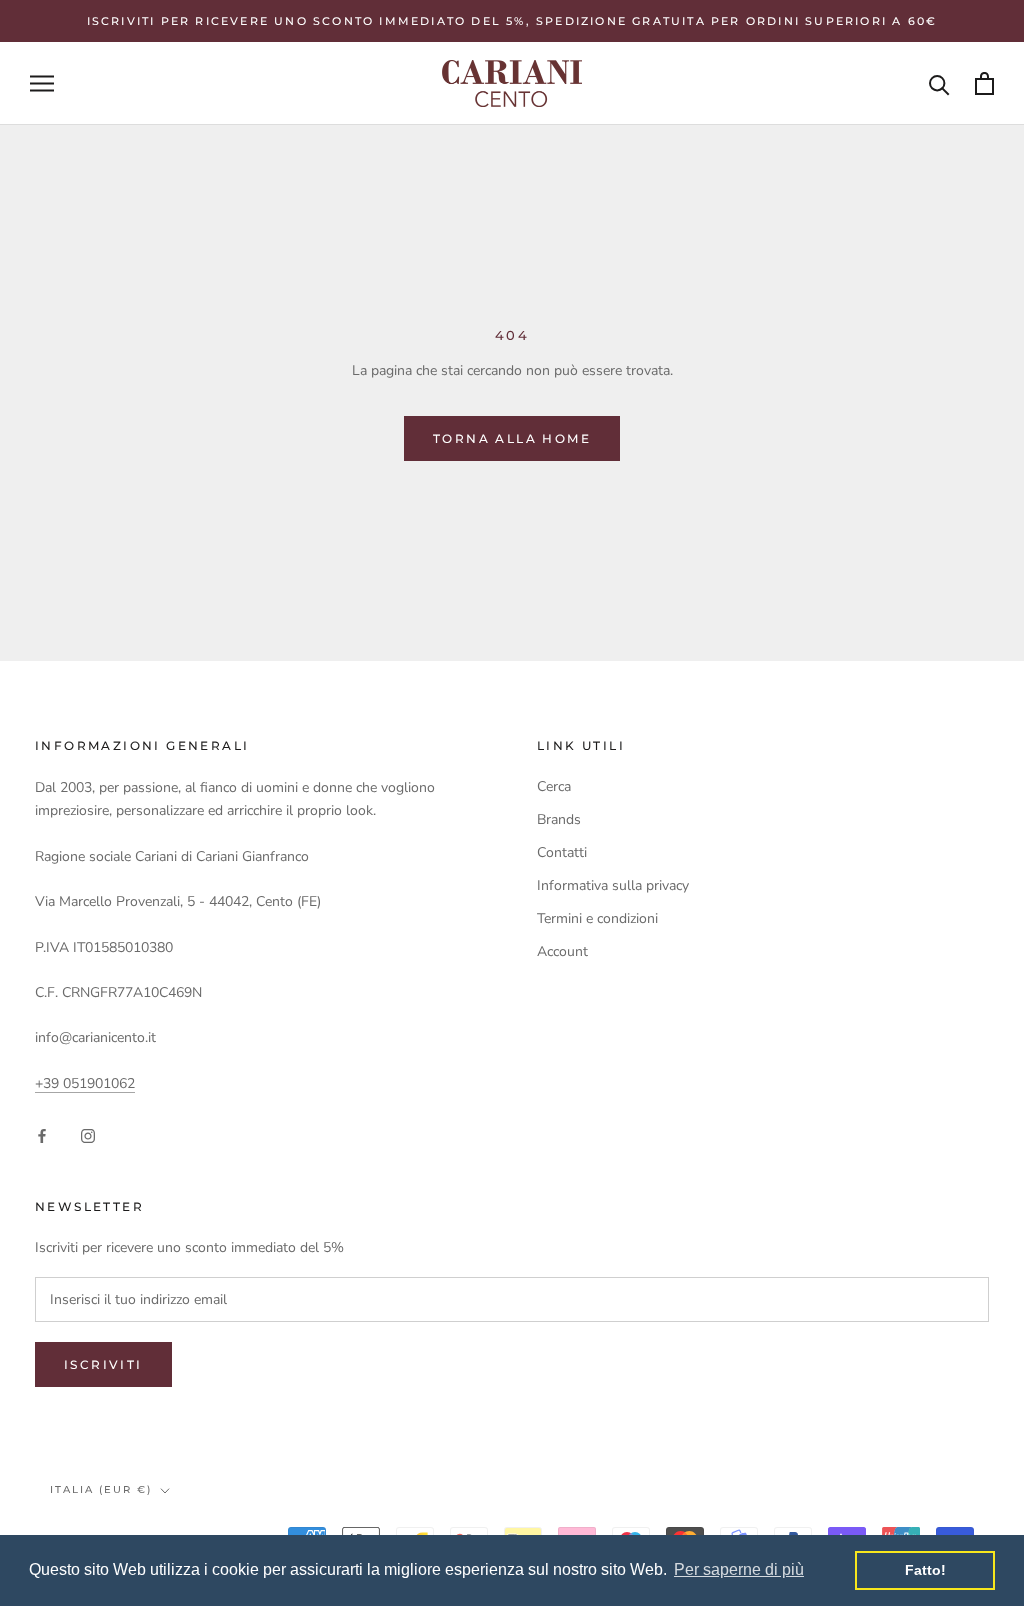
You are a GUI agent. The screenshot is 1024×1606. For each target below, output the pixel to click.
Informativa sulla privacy (613, 885)
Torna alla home (512, 438)
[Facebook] (42, 1134)
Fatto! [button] (925, 1570)
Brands (559, 819)
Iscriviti (103, 1364)
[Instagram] (88, 1134)
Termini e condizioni (597, 918)
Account (562, 951)
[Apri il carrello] (984, 83)
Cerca (554, 786)
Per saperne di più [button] (739, 1569)
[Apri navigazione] (42, 83)
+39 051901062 (85, 1083)
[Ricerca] (939, 83)
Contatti (562, 852)
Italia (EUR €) (101, 1489)
